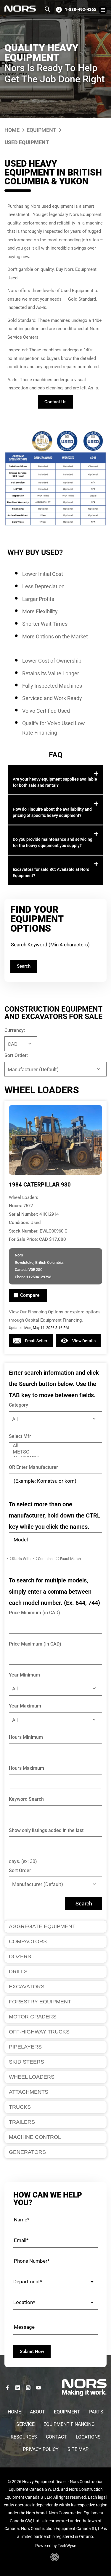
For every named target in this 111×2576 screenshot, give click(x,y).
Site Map (78, 2449)
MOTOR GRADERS (33, 2017)
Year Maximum (25, 1706)
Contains (45, 1559)
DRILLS (18, 1972)
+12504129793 (39, 1277)
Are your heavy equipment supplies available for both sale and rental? (55, 782)
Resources (24, 2437)
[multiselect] (55, 1450)
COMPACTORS (28, 1941)
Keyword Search (26, 1799)
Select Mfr (20, 1436)
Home (12, 130)
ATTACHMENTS (29, 2092)
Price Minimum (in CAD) (34, 1613)
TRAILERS (22, 2122)
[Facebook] (7, 2388)
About (37, 2412)
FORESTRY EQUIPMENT (40, 2002)
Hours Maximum (26, 1768)
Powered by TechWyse (56, 2546)
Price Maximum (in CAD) (35, 1644)
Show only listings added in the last (46, 1830)
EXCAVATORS (27, 1987)
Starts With (21, 1559)
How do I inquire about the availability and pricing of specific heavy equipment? (52, 812)
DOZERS (20, 1956)
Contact (56, 2437)
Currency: (15, 1030)
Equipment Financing (69, 2424)
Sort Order (20, 1870)
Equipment (41, 130)
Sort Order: (16, 1055)
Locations (88, 2437)
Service (25, 2424)
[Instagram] (28, 2388)
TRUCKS (20, 2107)
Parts (96, 2412)
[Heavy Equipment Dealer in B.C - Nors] (20, 9)
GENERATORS (27, 2152)
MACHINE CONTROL (35, 2137)
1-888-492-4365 (81, 9)
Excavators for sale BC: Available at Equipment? (51, 872)
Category (18, 1405)
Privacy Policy (41, 2449)
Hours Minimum (26, 1737)
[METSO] (55, 1452)
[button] (55, 780)
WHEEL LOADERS (32, 2077)
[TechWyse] (55, 2559)
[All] (55, 1446)
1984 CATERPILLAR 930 (40, 1185)
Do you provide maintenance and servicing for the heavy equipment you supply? (53, 842)
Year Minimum (24, 1675)
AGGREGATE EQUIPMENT (42, 1926)
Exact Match (70, 1559)
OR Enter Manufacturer (33, 1467)
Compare (30, 1295)
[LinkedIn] (18, 2388)
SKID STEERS (26, 2062)
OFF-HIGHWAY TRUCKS (39, 2032)
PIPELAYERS (25, 2047)
